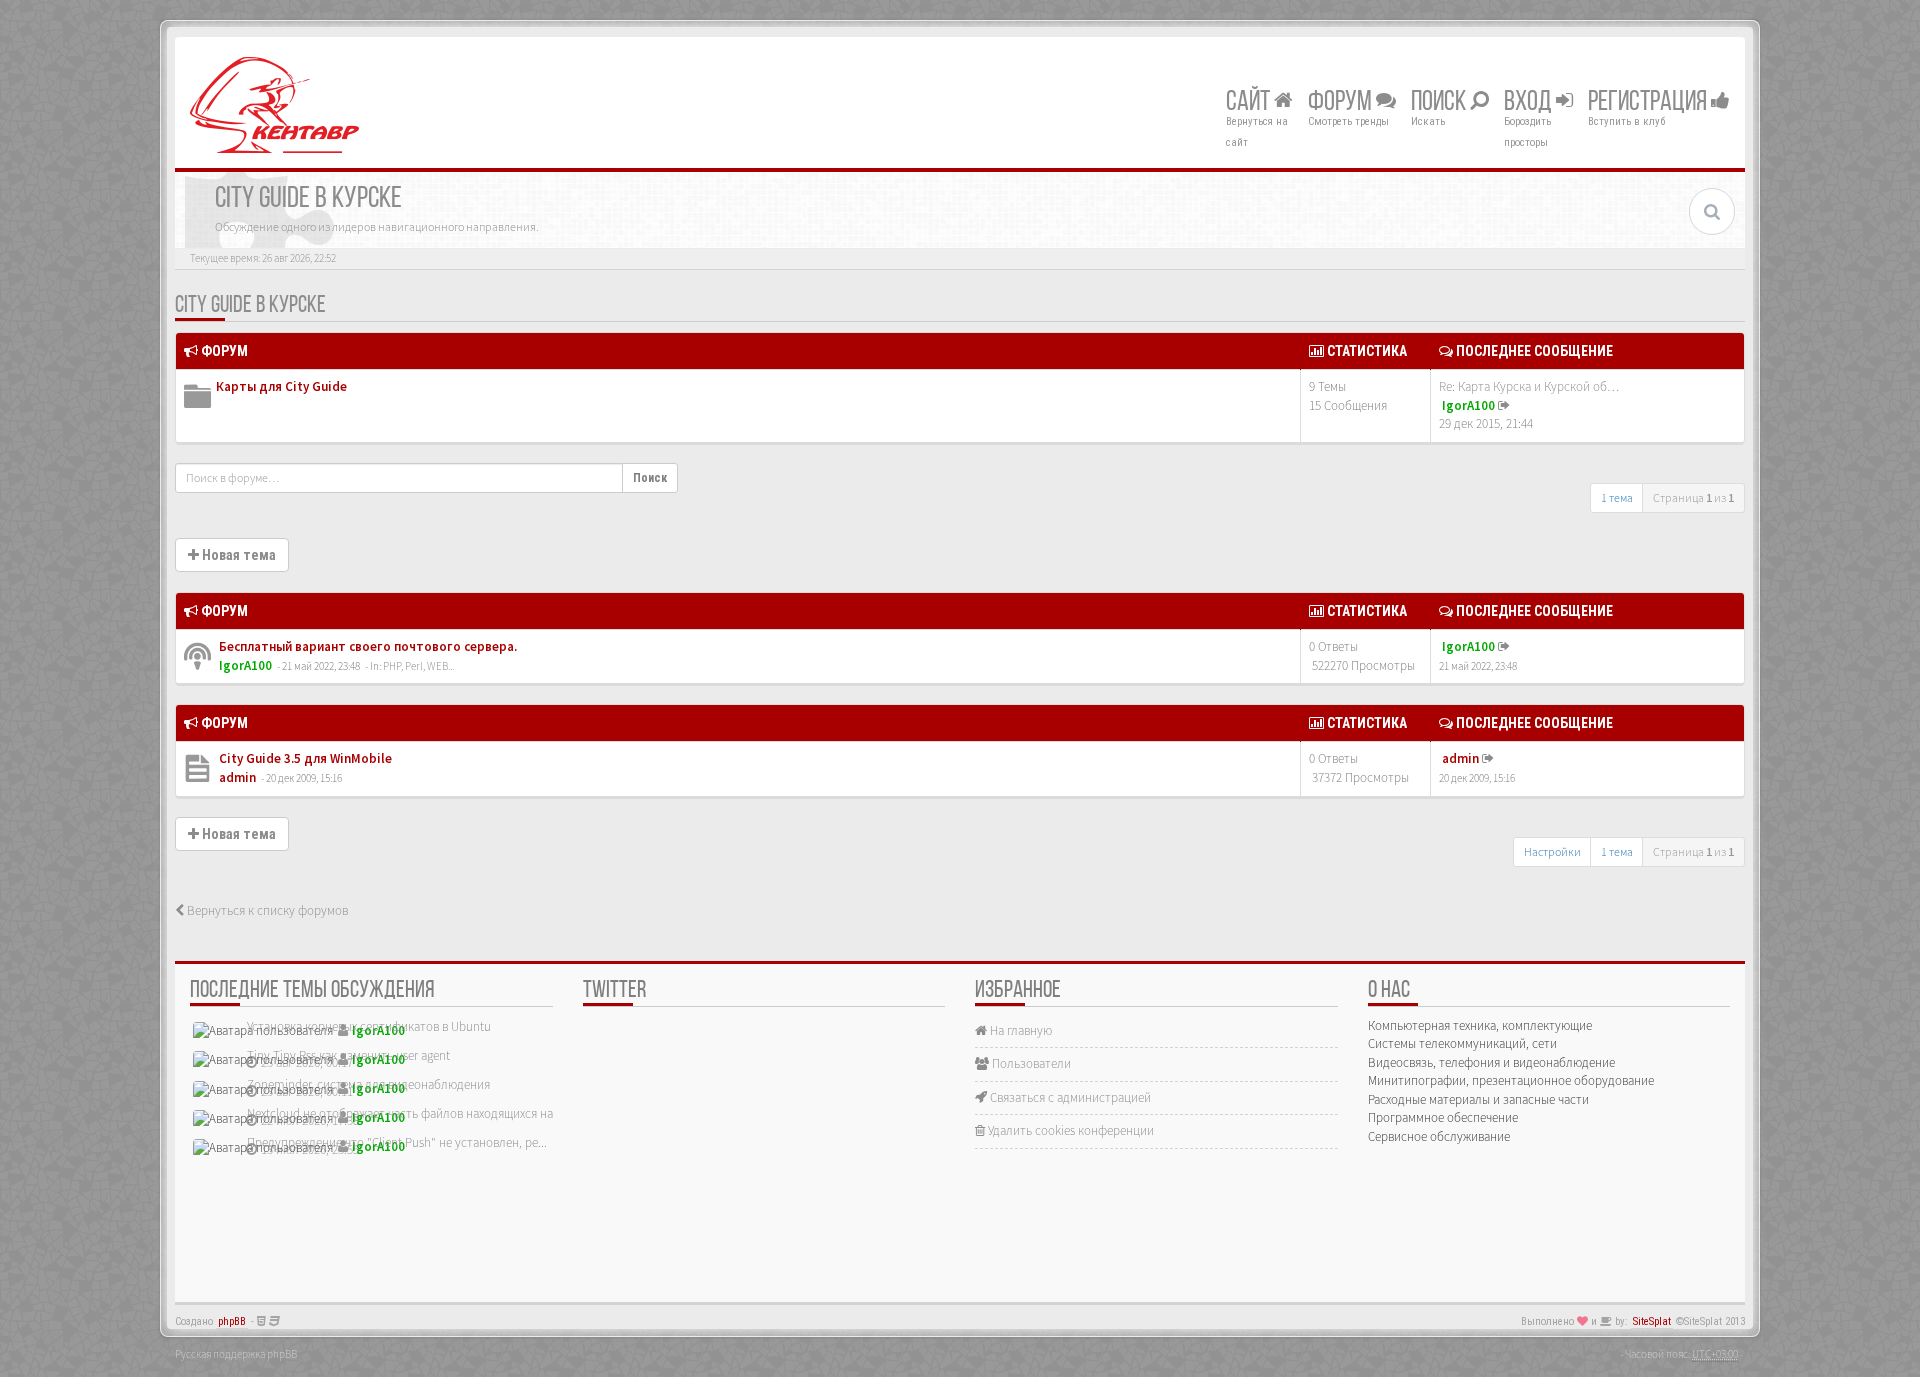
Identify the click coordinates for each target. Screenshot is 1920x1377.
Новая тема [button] (237, 555)
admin (237, 777)
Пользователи (1030, 1063)
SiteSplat (1652, 1321)
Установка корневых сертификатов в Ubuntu (369, 1026)
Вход (1530, 103)
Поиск (1440, 103)
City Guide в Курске (250, 306)
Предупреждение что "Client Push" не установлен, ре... (397, 1142)
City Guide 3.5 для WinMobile (304, 758)
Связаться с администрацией (1069, 1097)
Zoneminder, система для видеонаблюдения (368, 1084)
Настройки (1552, 851)
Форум (1342, 103)
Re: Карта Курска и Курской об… (1529, 386)
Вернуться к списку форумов (266, 910)
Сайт (1250, 103)
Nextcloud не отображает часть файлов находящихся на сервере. (425, 1113)
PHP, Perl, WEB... (418, 666)
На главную (1019, 1030)
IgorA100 (1468, 405)
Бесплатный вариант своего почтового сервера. (366, 646)
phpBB (232, 1321)
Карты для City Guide (281, 386)
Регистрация (1649, 103)
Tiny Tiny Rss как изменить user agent (348, 1055)
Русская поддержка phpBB (236, 1354)
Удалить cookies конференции (1069, 1130)
